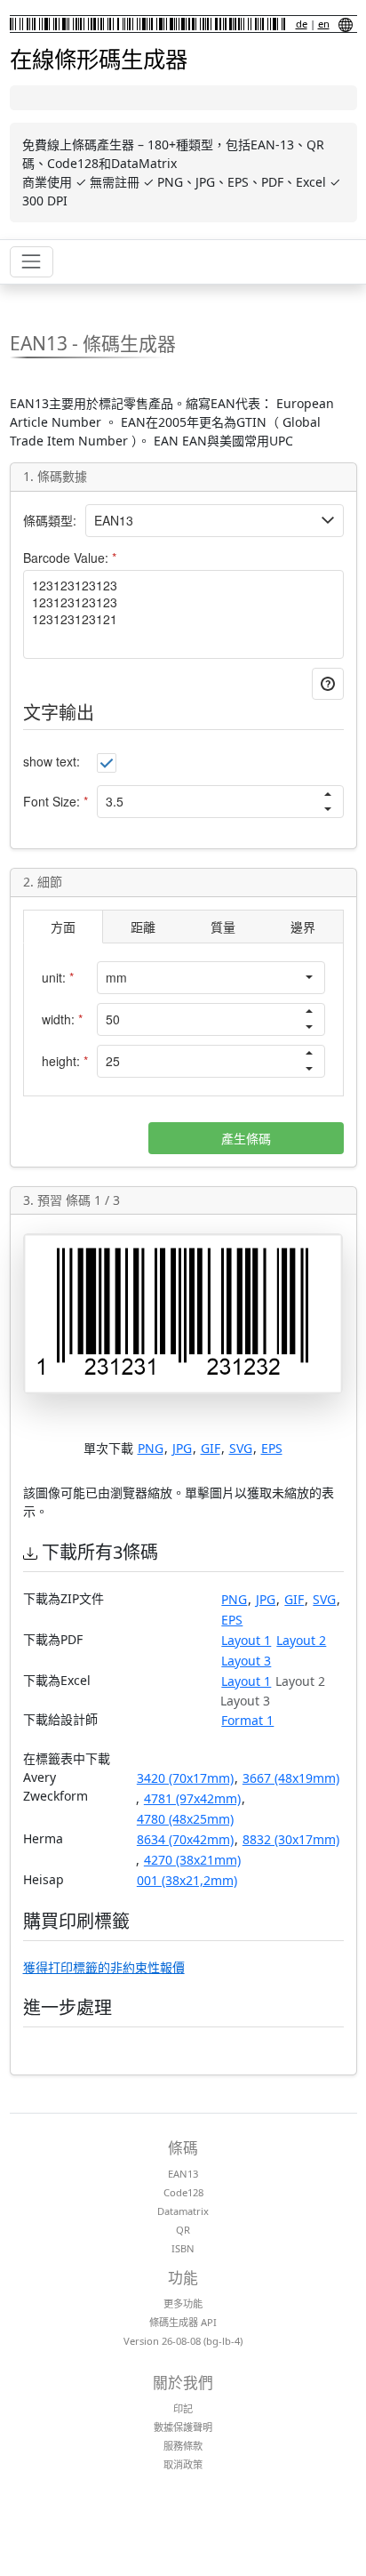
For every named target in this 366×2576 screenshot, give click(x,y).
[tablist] (183, 927)
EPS (272, 1448)
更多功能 (183, 2303)
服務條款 (183, 2446)
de (302, 24)
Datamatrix (183, 2211)
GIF (211, 1448)
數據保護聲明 (183, 2427)
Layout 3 (246, 1661)
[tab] (63, 927)
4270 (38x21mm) (192, 1860)
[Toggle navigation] (32, 262)
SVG (241, 1448)
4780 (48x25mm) (185, 1819)
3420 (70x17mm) (185, 1778)
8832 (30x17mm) (291, 1839)
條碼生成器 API (183, 2322)
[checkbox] (107, 763)
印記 (183, 2408)
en (324, 24)
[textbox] (200, 521)
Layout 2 (301, 1640)
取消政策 (183, 2464)
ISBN (183, 2248)
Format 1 (247, 1720)
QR (183, 2230)
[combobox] (196, 978)
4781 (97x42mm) (192, 1798)
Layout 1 (246, 1640)
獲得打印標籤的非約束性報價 (104, 1967)
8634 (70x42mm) (185, 1839)
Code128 (183, 2192)
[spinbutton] (205, 802)
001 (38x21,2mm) (187, 1880)
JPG (182, 1448)
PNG (151, 1448)
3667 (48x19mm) (291, 1778)
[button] (328, 520)
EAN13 (183, 2174)
